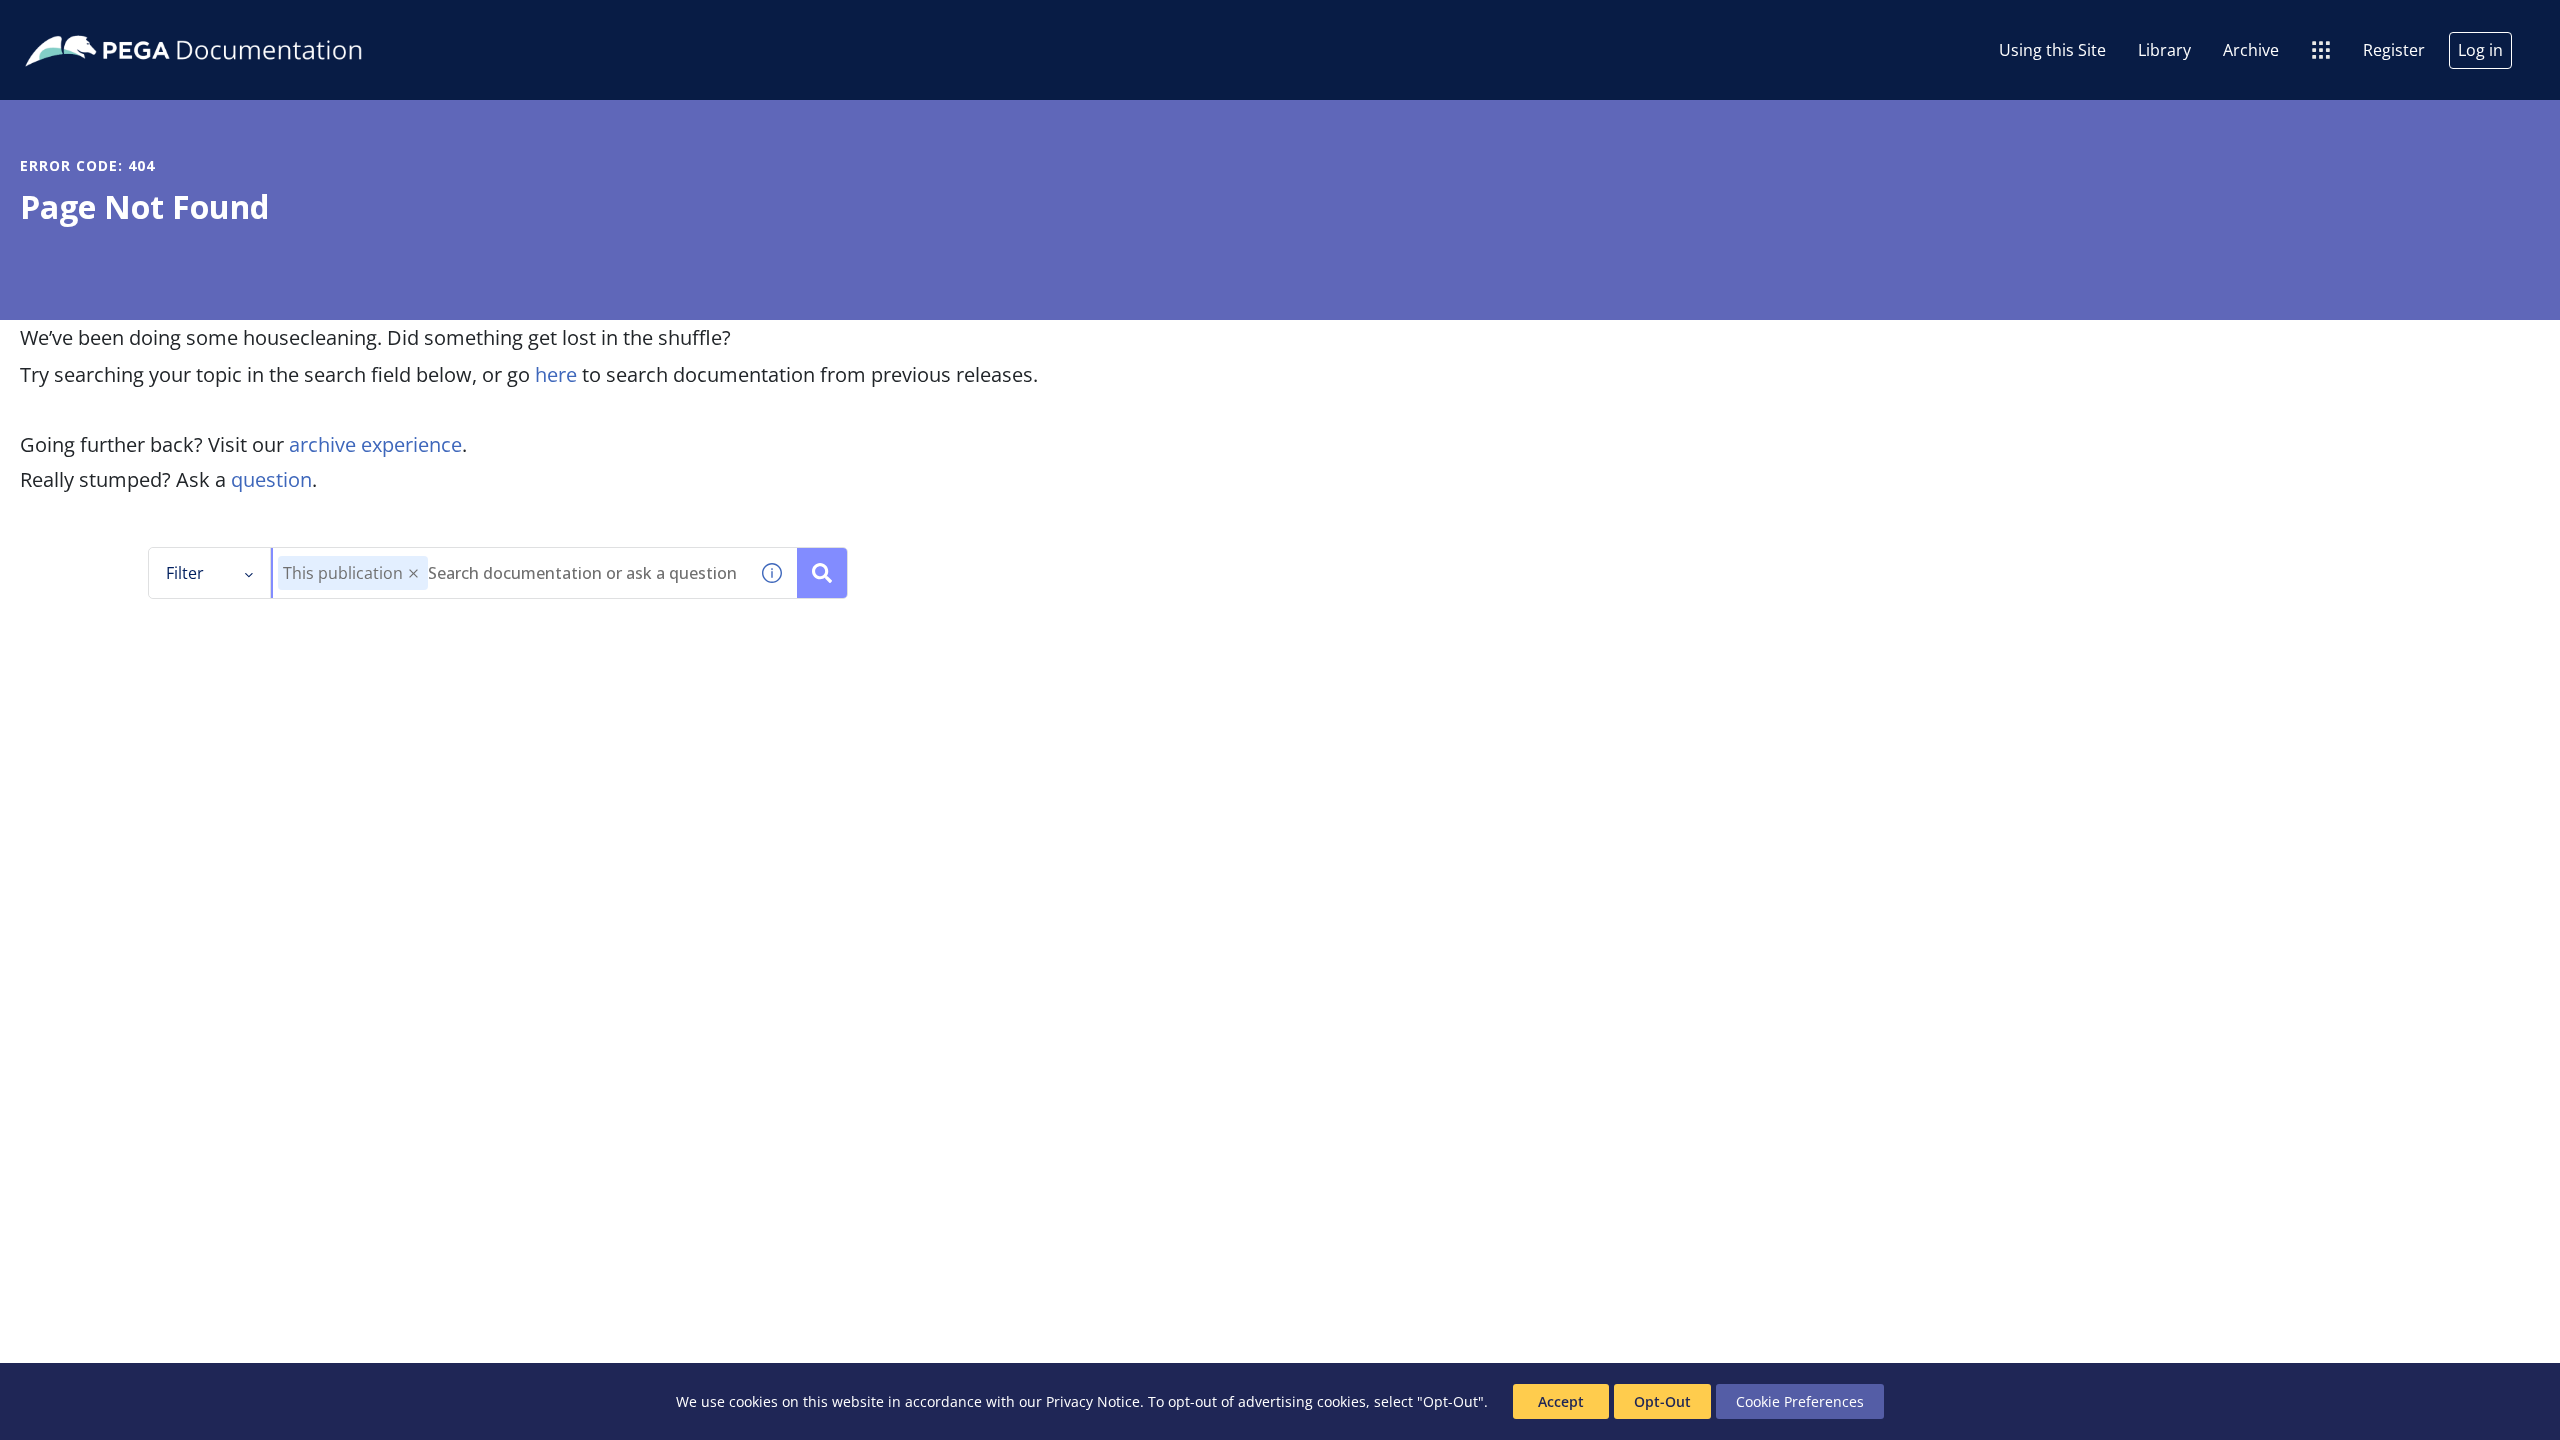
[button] (413, 573)
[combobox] (510, 573)
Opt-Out (1662, 1401)
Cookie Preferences (1800, 1401)
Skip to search (242, 23)
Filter (185, 573)
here (556, 374)
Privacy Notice (1093, 1401)
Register (2394, 50)
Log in (2480, 50)
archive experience (375, 444)
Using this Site (2052, 50)
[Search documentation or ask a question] (822, 573)
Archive (2251, 50)
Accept (1561, 1401)
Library (2164, 50)
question (271, 479)
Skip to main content (89, 23)
